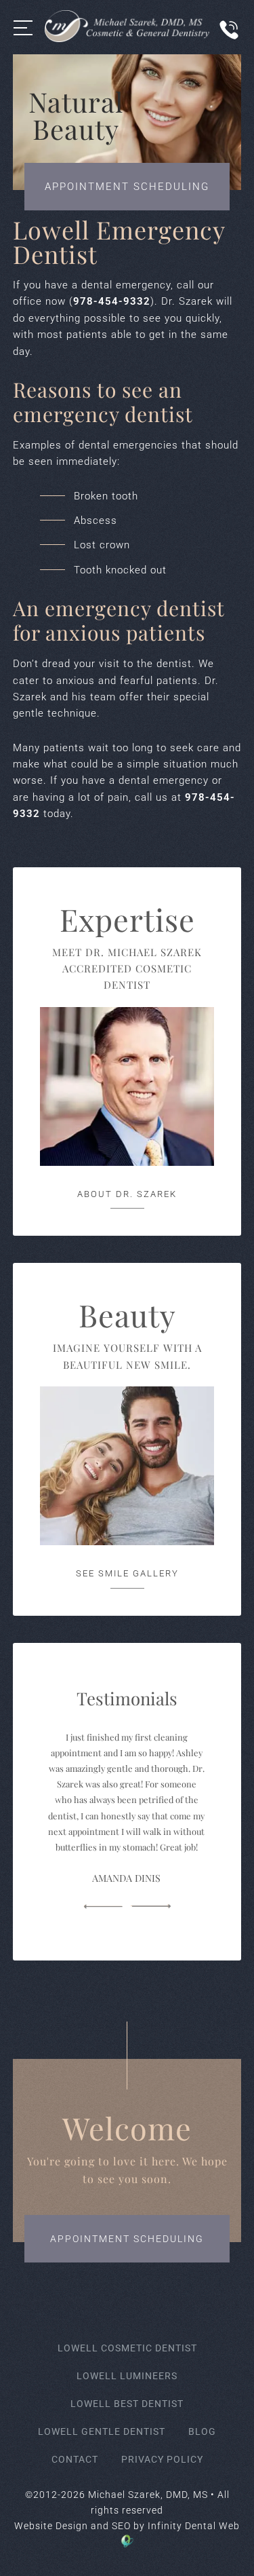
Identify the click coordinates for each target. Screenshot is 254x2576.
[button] (103, 1907)
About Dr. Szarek (127, 1194)
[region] (127, 1802)
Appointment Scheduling (127, 187)
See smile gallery (127, 1573)
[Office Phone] (229, 44)
